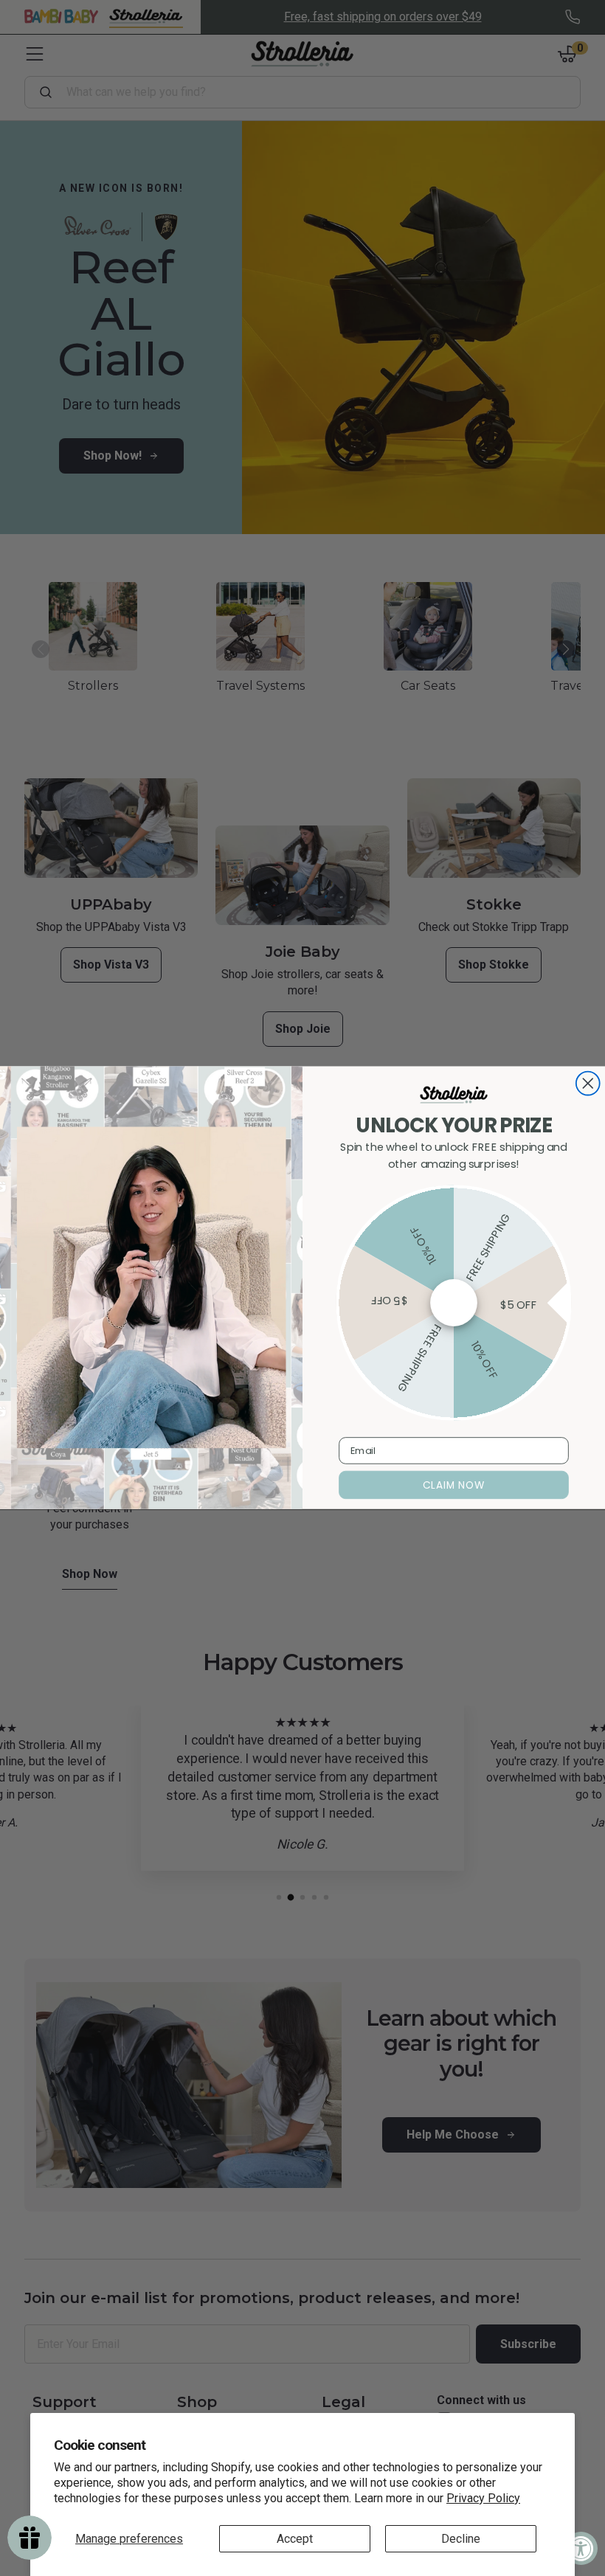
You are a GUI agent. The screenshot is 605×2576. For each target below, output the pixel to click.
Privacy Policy (483, 2498)
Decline (461, 2539)
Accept (295, 2539)
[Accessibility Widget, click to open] (581, 2548)
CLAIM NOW (454, 1485)
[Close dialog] (588, 1084)
